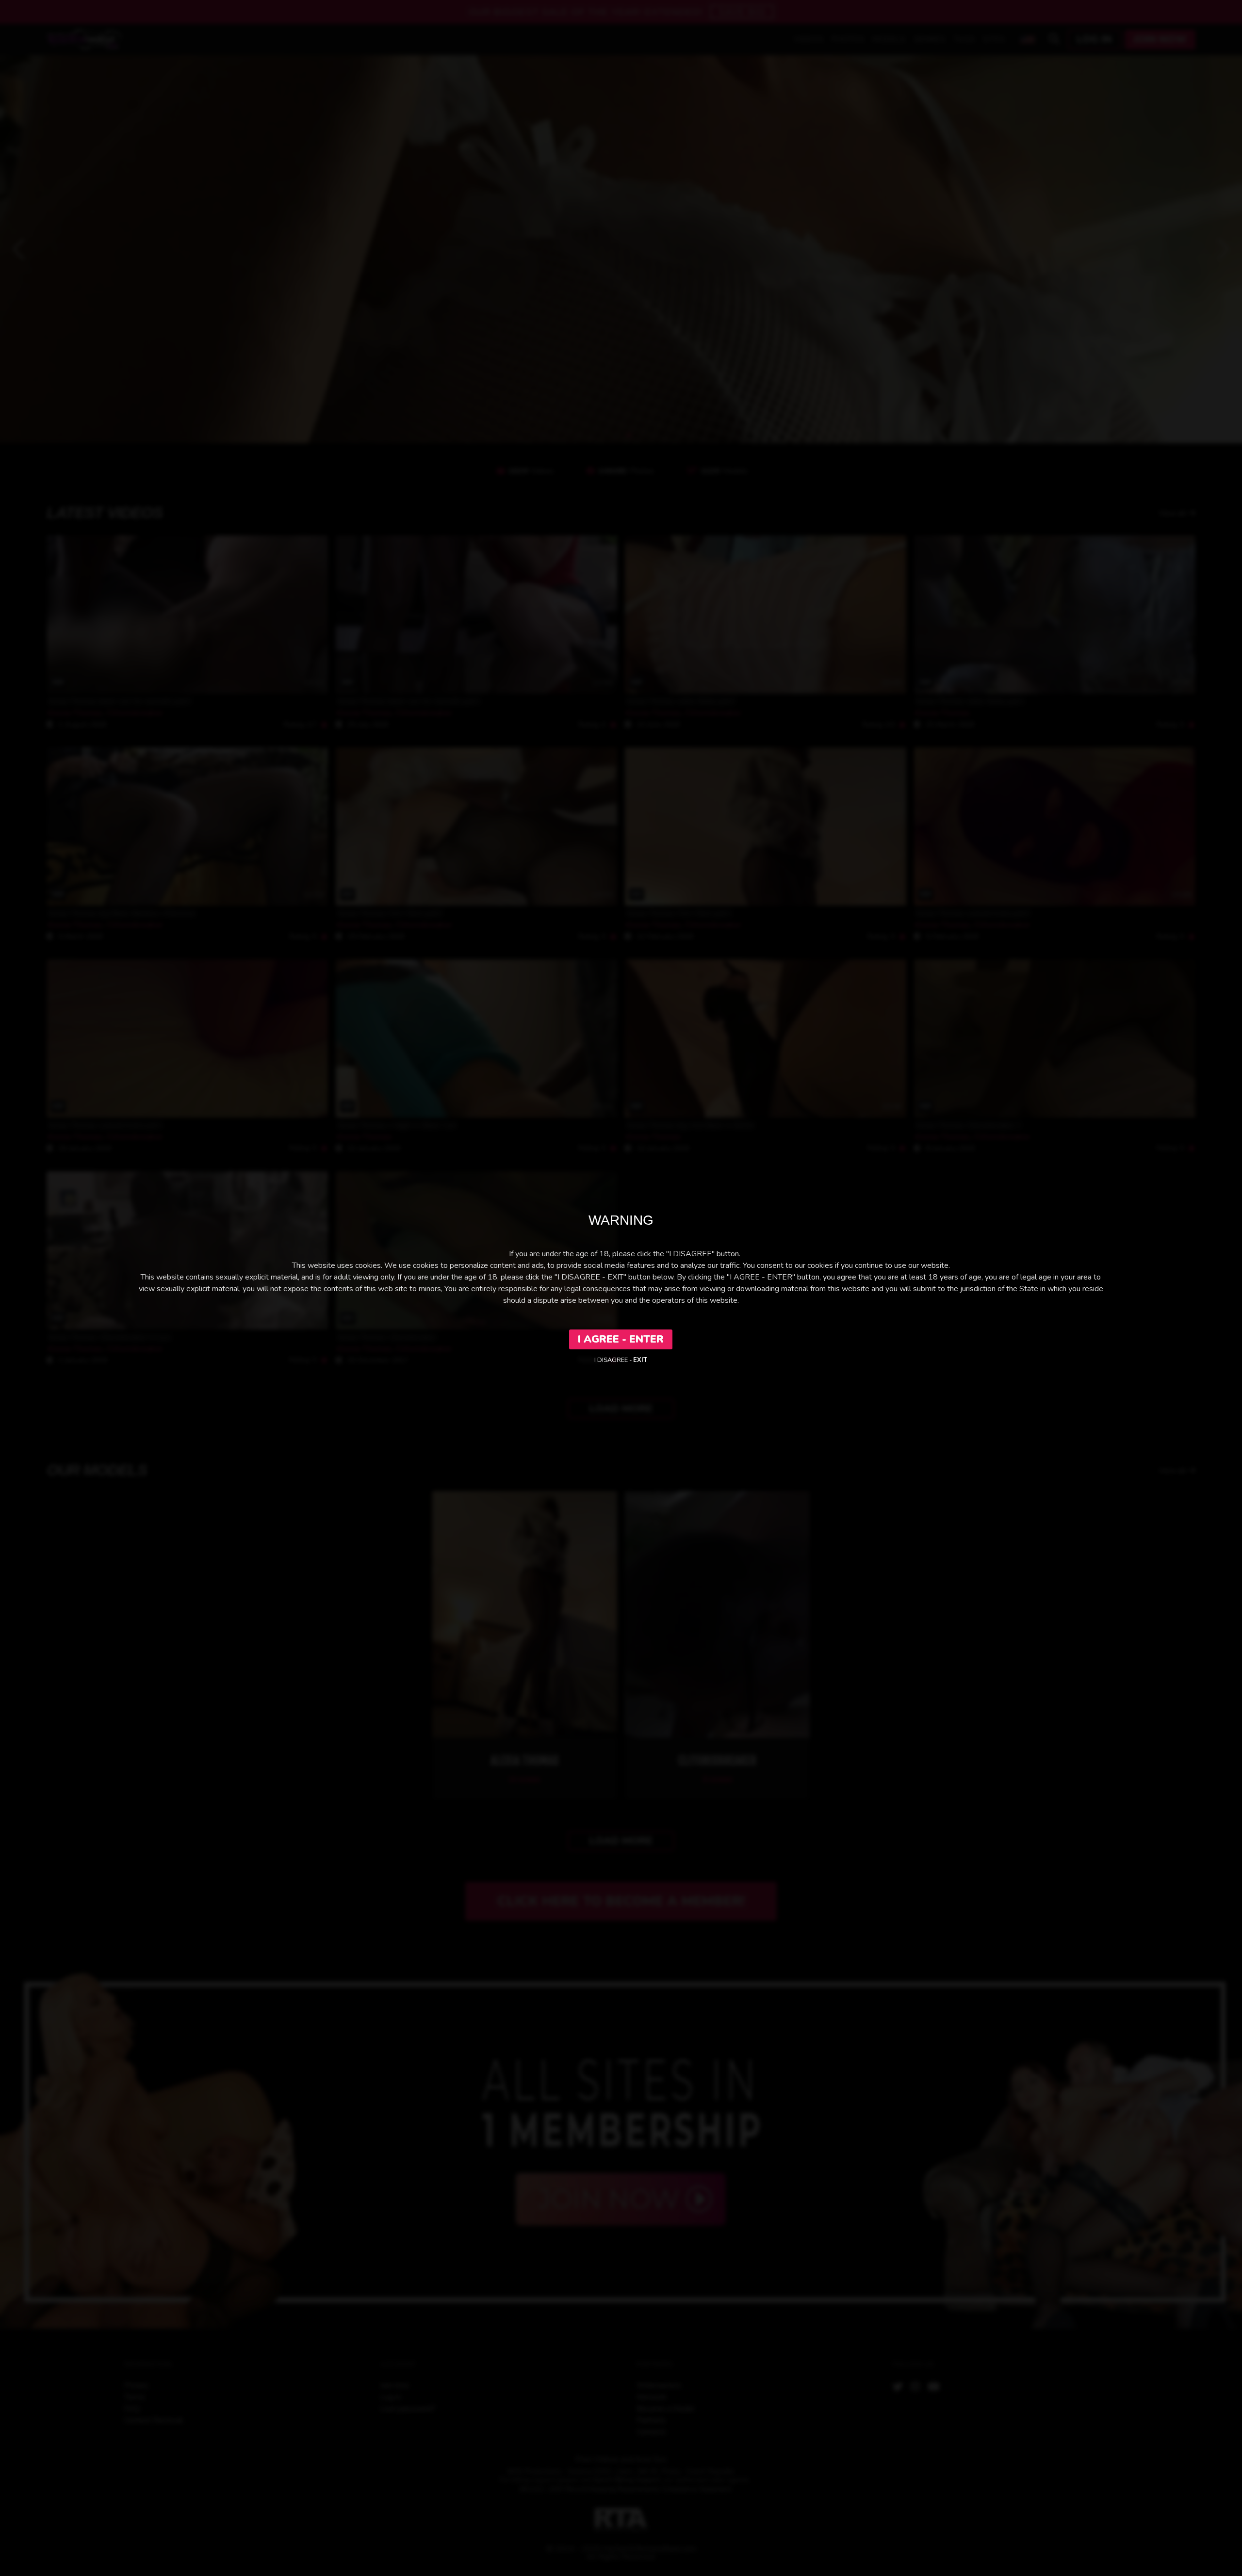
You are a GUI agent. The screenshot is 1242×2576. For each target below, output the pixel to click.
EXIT (640, 1360)
